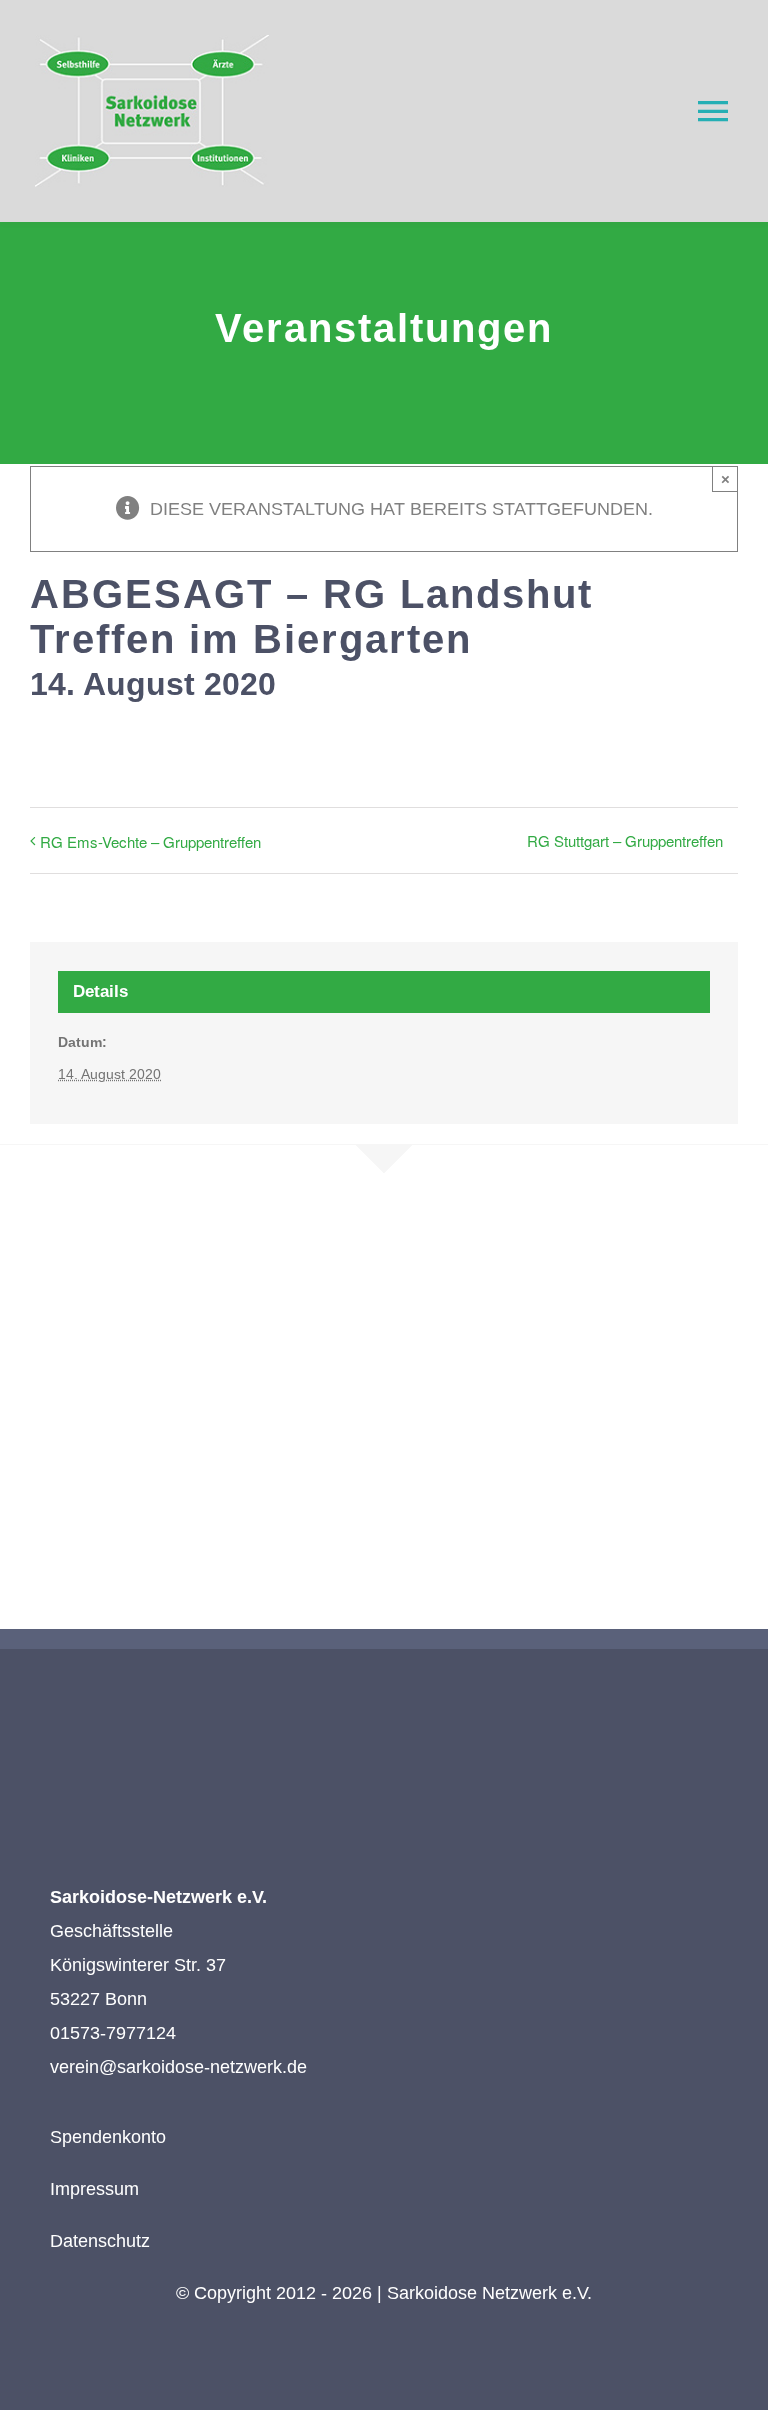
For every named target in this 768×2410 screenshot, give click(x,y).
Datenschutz (100, 2241)
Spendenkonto (108, 2137)
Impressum (94, 2189)
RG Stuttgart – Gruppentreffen (625, 840)
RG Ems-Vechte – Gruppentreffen (150, 841)
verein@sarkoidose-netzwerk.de (178, 2067)
